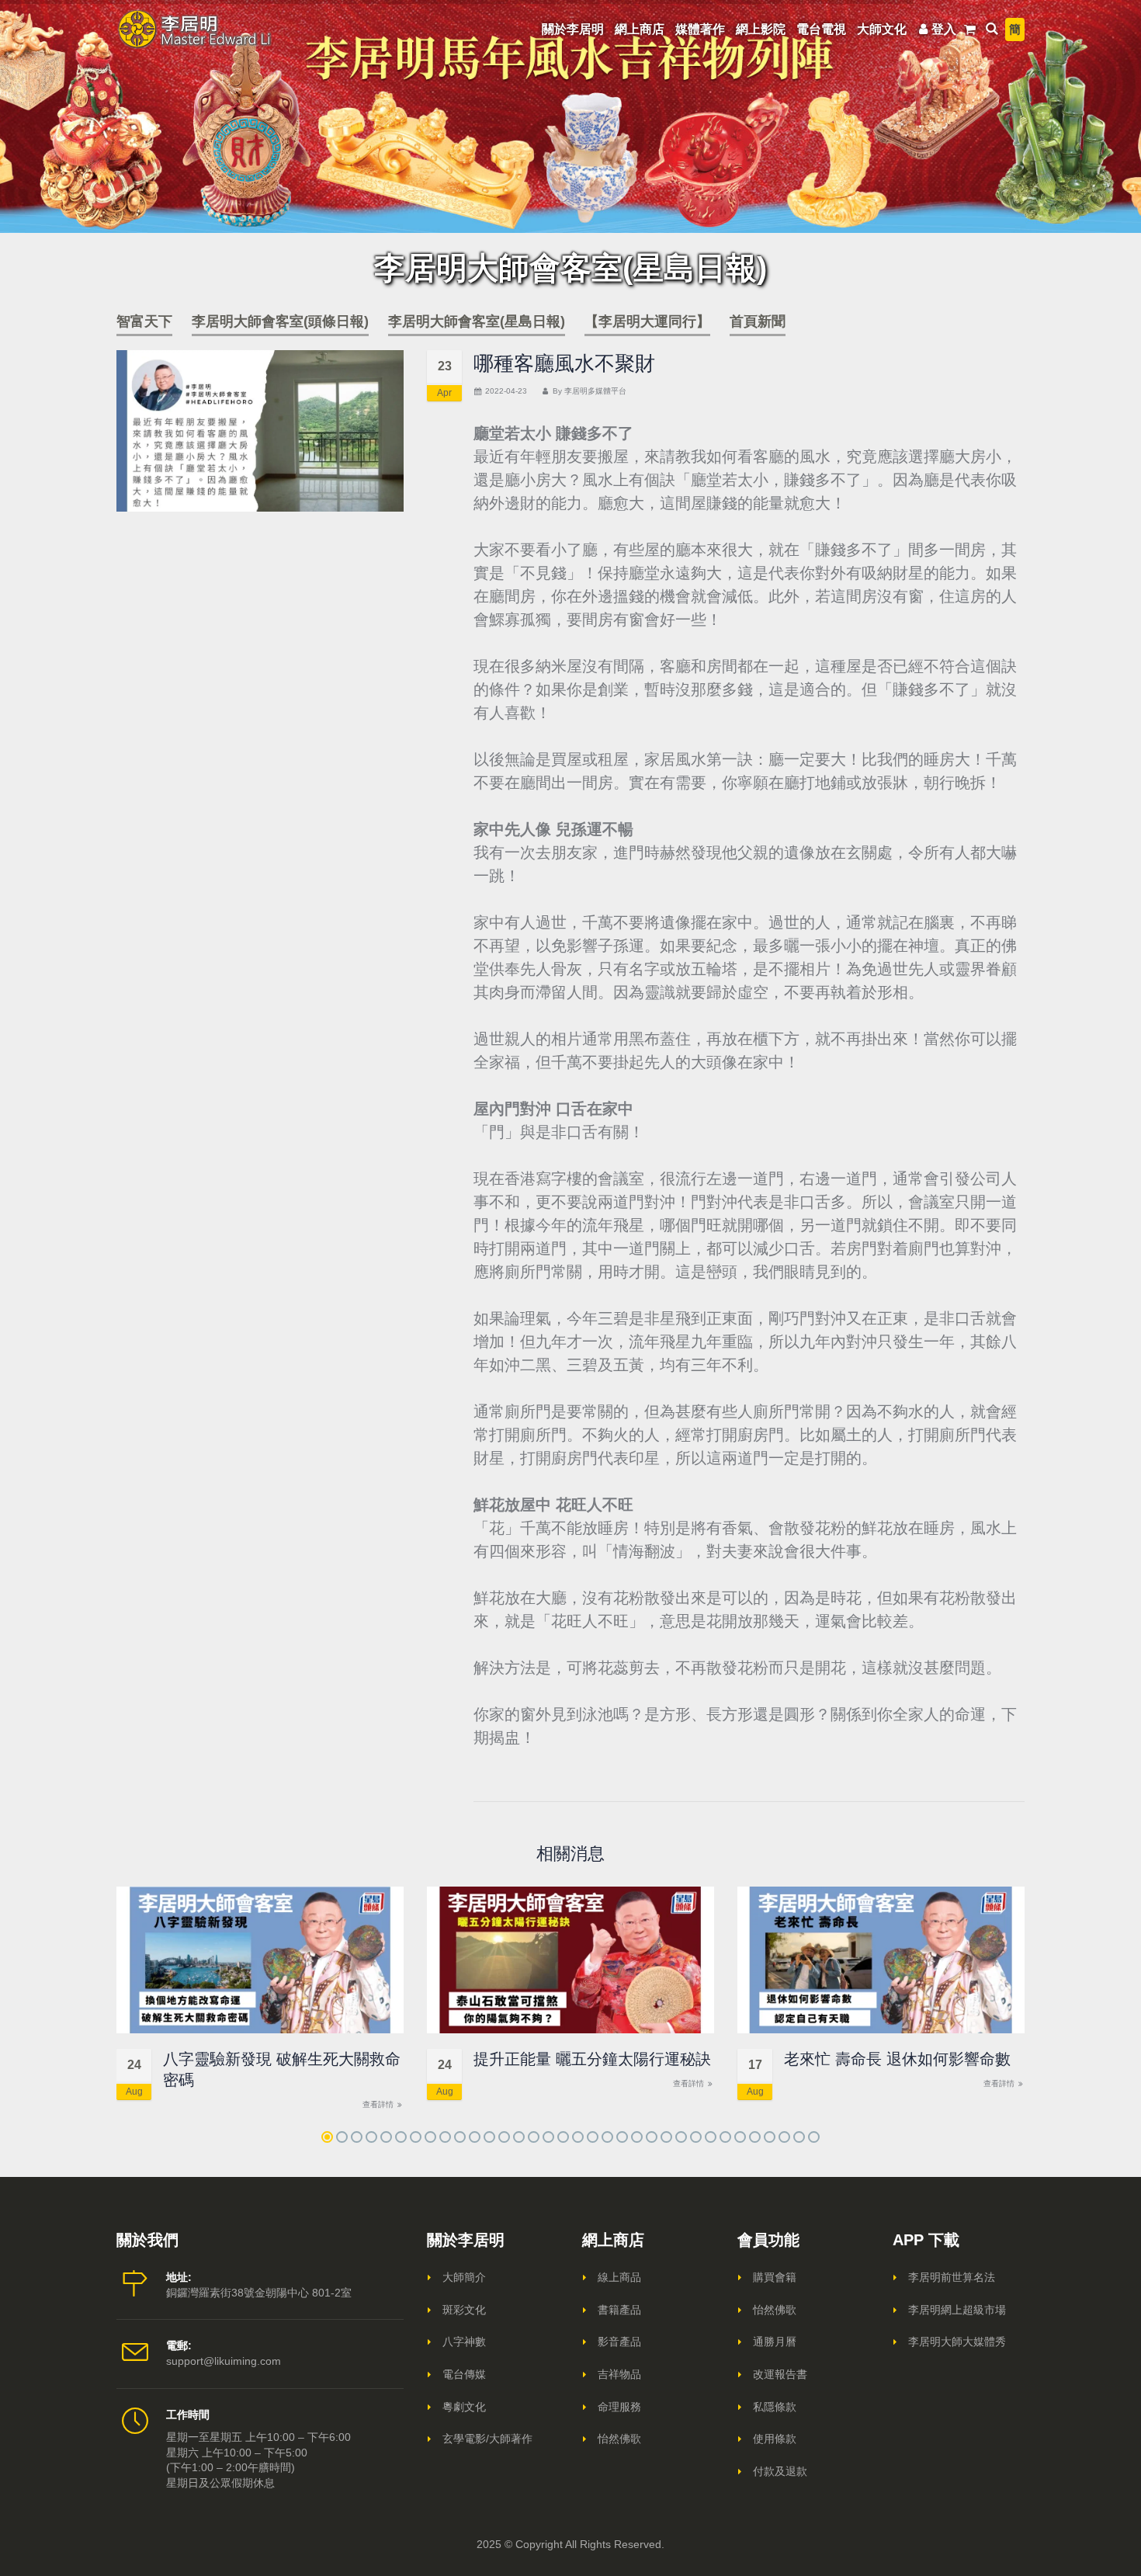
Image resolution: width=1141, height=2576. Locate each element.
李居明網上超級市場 (957, 2310)
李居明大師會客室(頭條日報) (280, 321)
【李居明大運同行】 (647, 321)
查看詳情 (379, 2104)
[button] (327, 2137)
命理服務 (619, 2407)
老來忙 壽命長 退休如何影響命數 (897, 2059)
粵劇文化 (464, 2407)
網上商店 (640, 29)
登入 (944, 29)
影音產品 (619, 2342)
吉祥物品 (619, 2374)
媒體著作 (700, 29)
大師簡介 (464, 2277)
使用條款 (775, 2439)
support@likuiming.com (224, 2361)
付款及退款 (780, 2471)
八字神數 (464, 2342)
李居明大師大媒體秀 (957, 2342)
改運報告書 (780, 2374)
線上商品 (619, 2277)
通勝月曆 (775, 2342)
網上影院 (761, 29)
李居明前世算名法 (952, 2277)
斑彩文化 (464, 2310)
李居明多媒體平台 (595, 391)
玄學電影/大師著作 (487, 2439)
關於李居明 (573, 29)
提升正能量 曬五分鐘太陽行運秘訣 (592, 2059)
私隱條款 (775, 2407)
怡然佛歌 (619, 2439)
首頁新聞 (758, 321)
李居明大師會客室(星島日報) (477, 321)
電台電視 (821, 29)
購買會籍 (775, 2277)
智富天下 (144, 321)
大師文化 (882, 29)
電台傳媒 (464, 2374)
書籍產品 (619, 2310)
